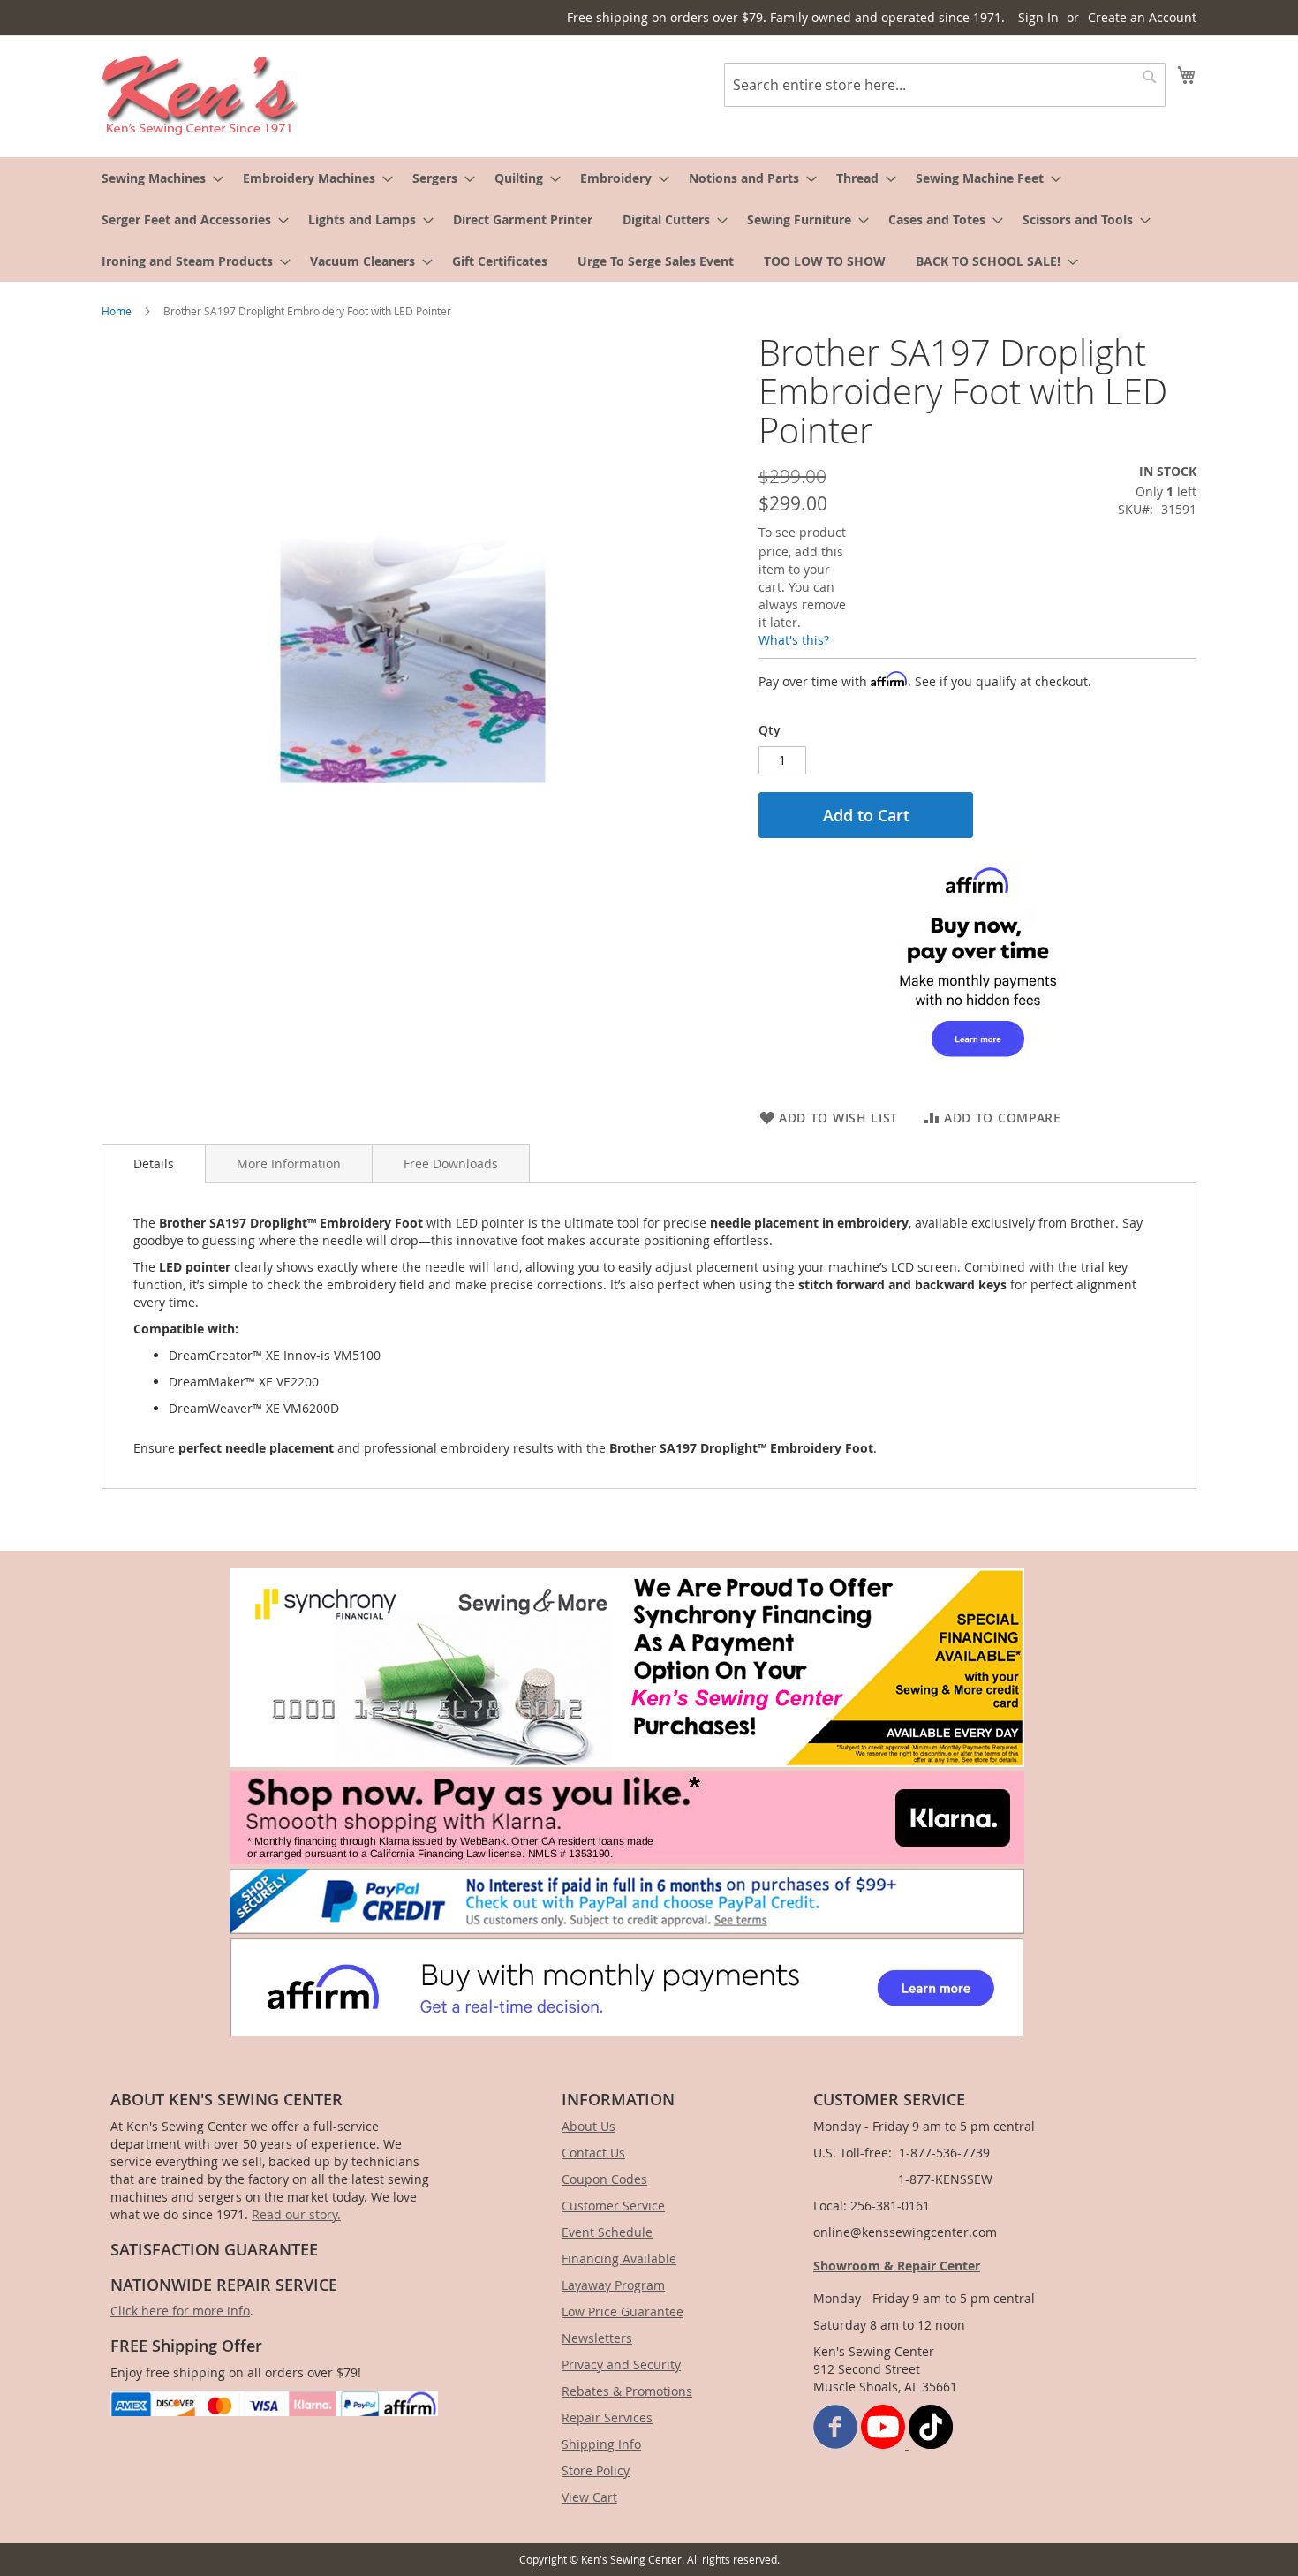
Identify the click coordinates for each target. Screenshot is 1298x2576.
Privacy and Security (621, 2364)
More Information (289, 1163)
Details (154, 1163)
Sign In (1038, 17)
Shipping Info (601, 2444)
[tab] (154, 1164)
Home (117, 311)
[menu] (649, 219)
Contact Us (593, 2153)
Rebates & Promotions (627, 2391)
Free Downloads (451, 1163)
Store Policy (596, 2470)
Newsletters (597, 2338)
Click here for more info (180, 2311)
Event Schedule (607, 2232)
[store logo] (201, 95)
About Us (589, 2126)
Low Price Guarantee (623, 2312)
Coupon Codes (604, 2179)
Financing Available (619, 2259)
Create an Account (1142, 17)
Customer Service (613, 2206)
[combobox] (945, 85)
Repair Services (607, 2417)
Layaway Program (613, 2285)
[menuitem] (157, 178)
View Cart (589, 2497)
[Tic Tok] (931, 2444)
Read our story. (296, 2214)
